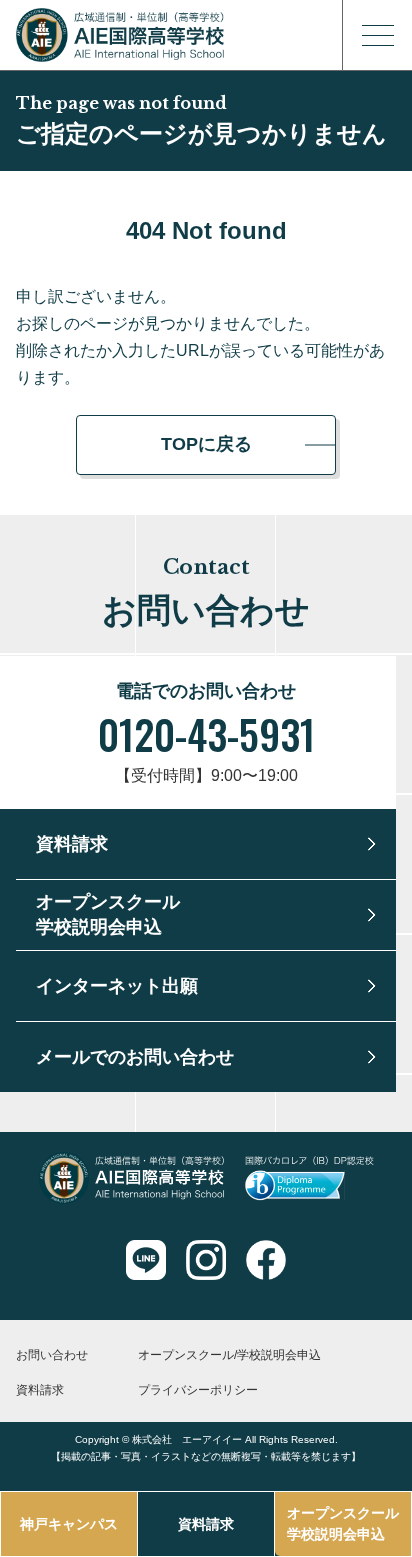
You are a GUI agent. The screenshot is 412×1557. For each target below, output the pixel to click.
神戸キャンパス (69, 1524)
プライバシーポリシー (198, 1390)
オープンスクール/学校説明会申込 (229, 1355)
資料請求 (206, 1524)
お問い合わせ (52, 1355)
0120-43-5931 (206, 734)
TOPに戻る (206, 444)
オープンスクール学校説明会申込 (343, 1523)
